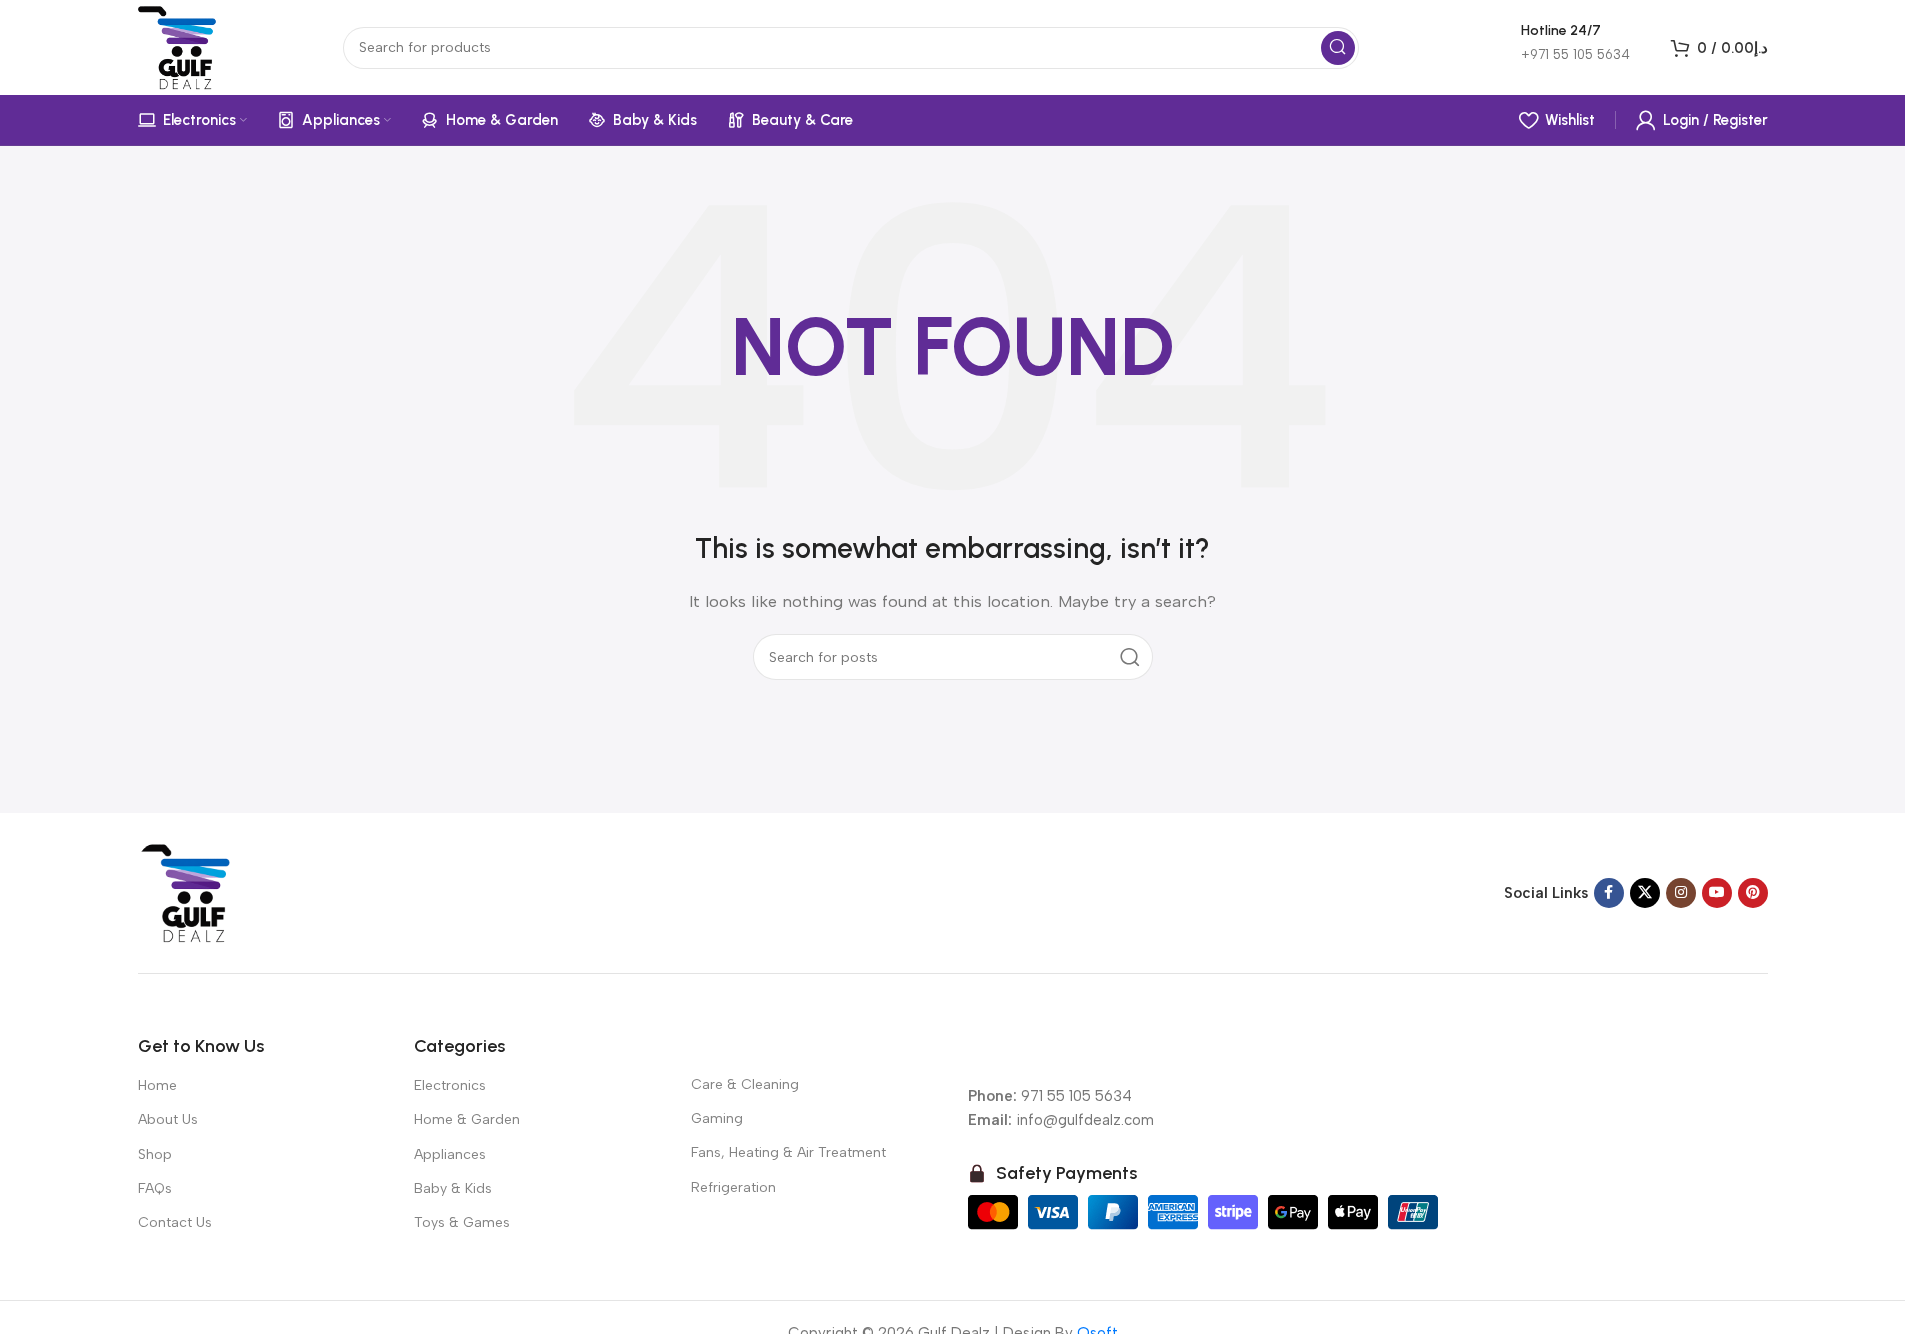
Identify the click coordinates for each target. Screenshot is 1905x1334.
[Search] (1338, 48)
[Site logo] (180, 46)
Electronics (450, 1085)
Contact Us (175, 1222)
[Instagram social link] (1681, 893)
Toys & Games (462, 1222)
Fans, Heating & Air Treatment (788, 1152)
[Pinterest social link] (1753, 893)
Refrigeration (733, 1187)
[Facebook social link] (1609, 893)
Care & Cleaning (745, 1084)
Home (157, 1085)
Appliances (450, 1154)
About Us (168, 1119)
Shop (155, 1154)
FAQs (155, 1188)
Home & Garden (467, 1119)
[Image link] (188, 892)
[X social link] (1645, 893)
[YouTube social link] (1717, 893)
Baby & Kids (453, 1188)
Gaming (717, 1118)
